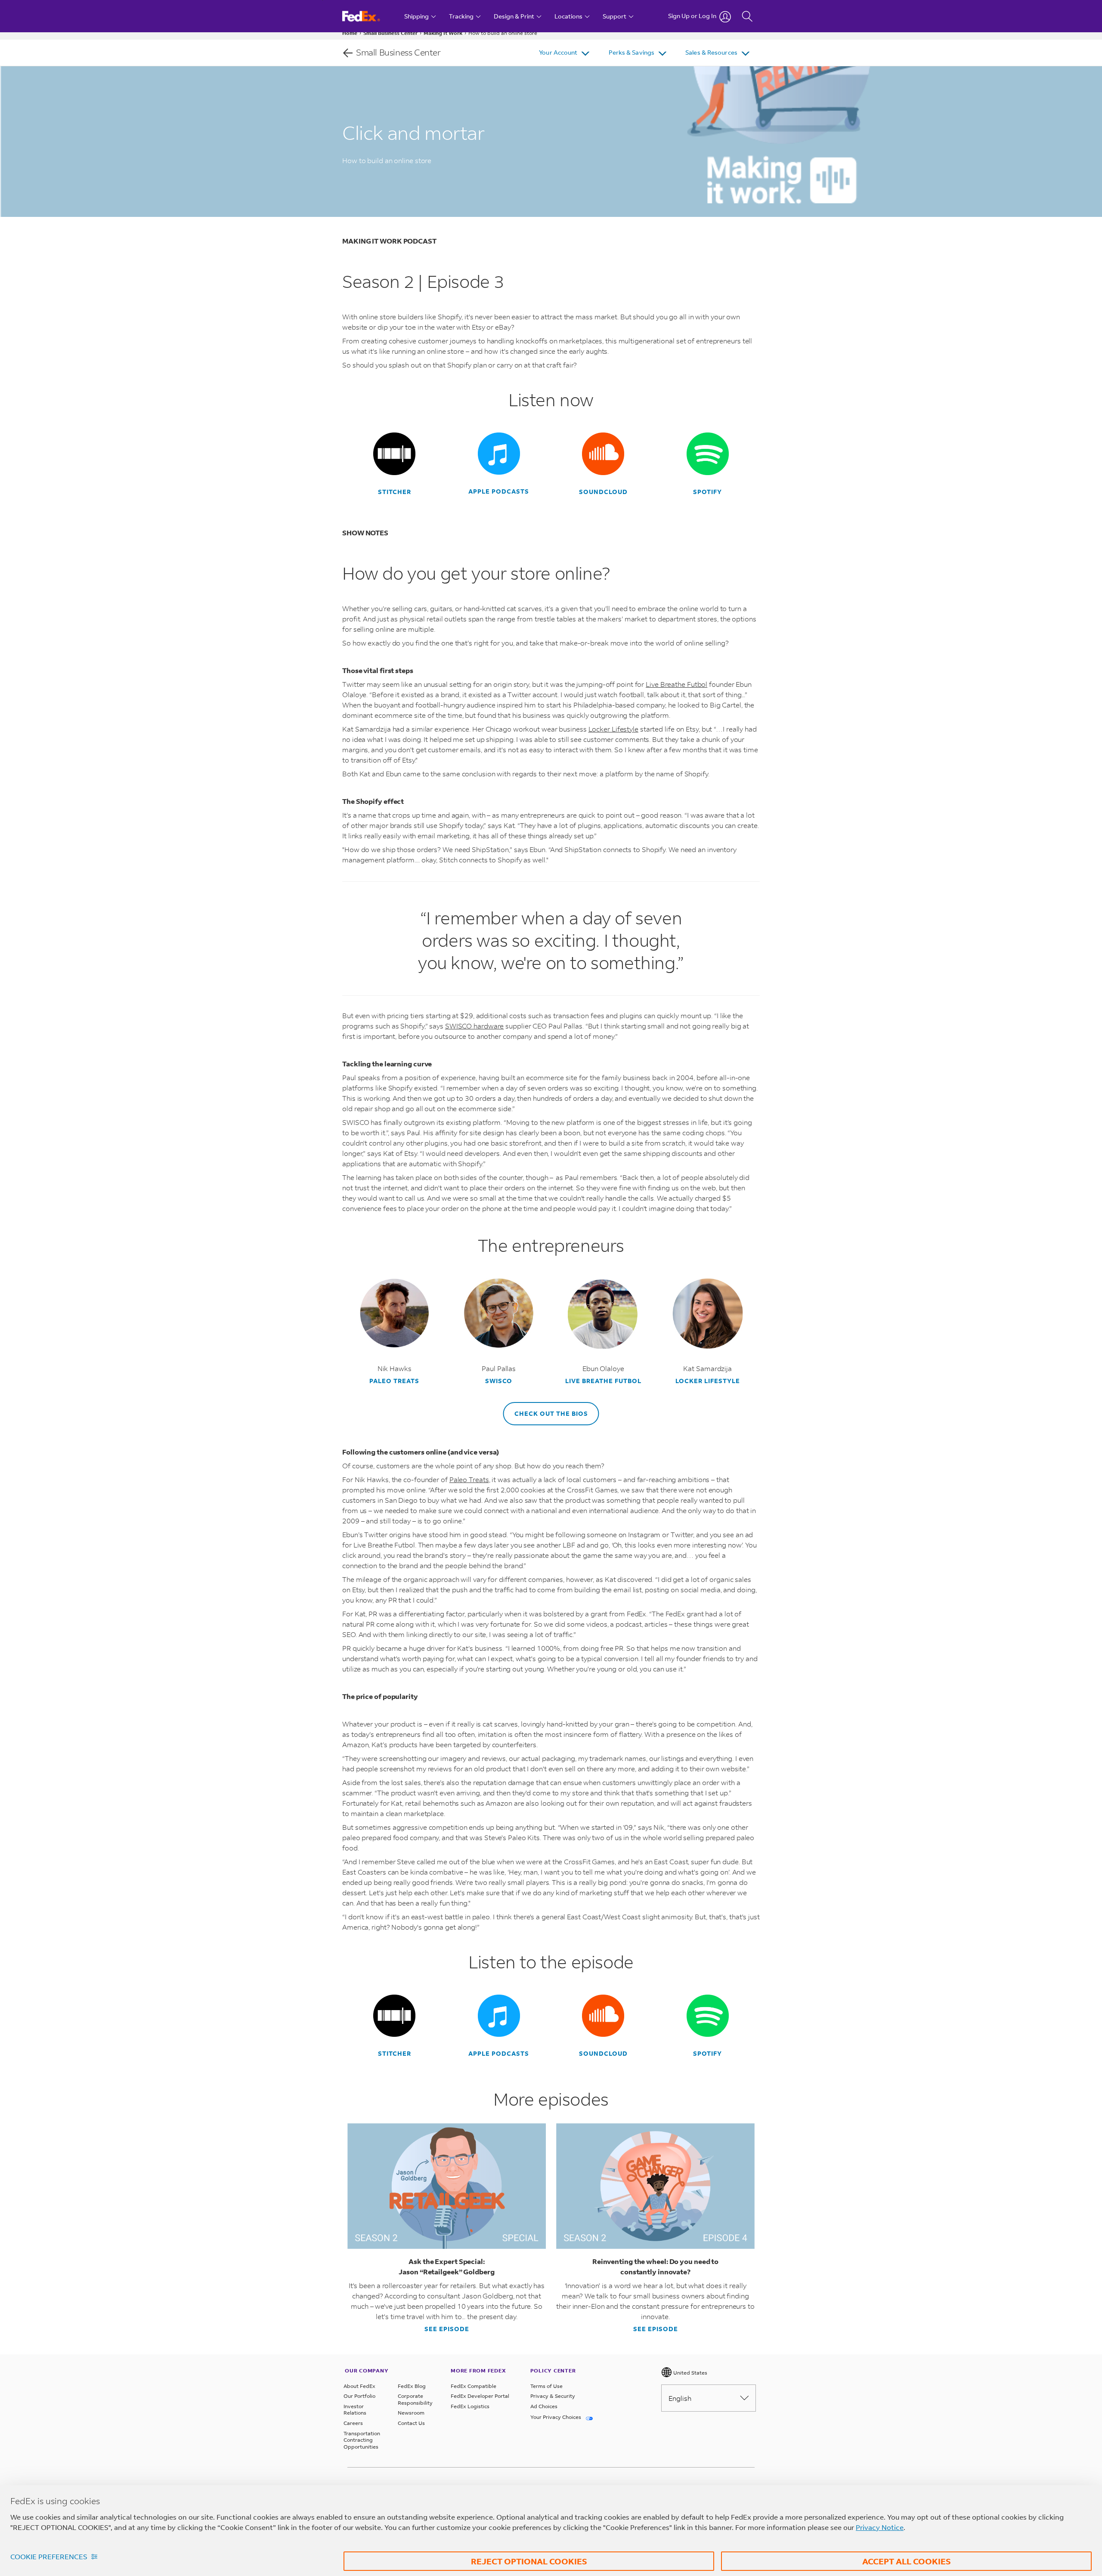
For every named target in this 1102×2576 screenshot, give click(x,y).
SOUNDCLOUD (603, 492)
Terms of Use (546, 2386)
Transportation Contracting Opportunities (362, 2440)
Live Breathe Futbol (676, 684)
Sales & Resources (711, 52)
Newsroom (411, 2413)
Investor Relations (355, 2410)
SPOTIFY (707, 492)
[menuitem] (565, 53)
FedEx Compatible (474, 2386)
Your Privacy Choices (556, 2417)
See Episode (447, 2329)
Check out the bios (551, 1413)
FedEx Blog (412, 2386)
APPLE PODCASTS (499, 491)
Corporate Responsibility (415, 2399)
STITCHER (395, 492)
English (680, 2398)
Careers (353, 2423)
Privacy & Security (553, 2396)
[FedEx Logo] (369, 16)
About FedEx (359, 2386)
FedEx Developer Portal (480, 2396)
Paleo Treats (394, 1381)
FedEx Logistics (470, 2406)
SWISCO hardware (475, 1026)
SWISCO (499, 1381)
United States (690, 2373)
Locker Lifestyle (613, 729)
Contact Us (411, 2423)
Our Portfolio (359, 2396)
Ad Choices (544, 2406)
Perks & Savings (632, 52)
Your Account (558, 52)
